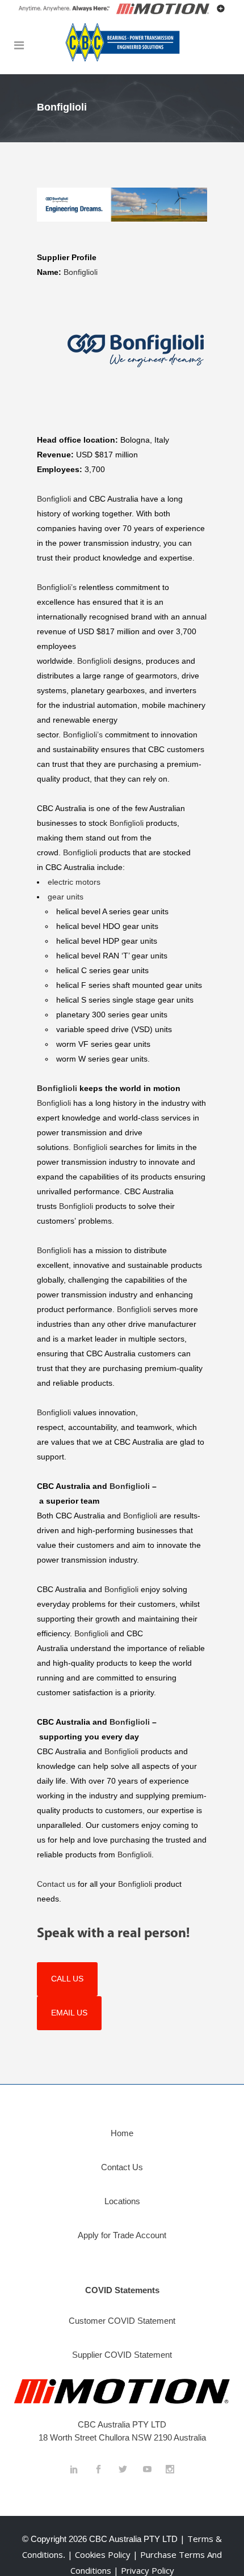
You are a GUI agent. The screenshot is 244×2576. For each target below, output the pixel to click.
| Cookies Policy (100, 2554)
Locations (122, 2201)
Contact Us (122, 2167)
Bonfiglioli (81, 272)
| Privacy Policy (144, 2570)
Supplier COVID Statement (122, 2355)
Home (122, 2133)
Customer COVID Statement (122, 2321)
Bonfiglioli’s (58, 587)
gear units (67, 897)
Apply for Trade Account (122, 2235)
